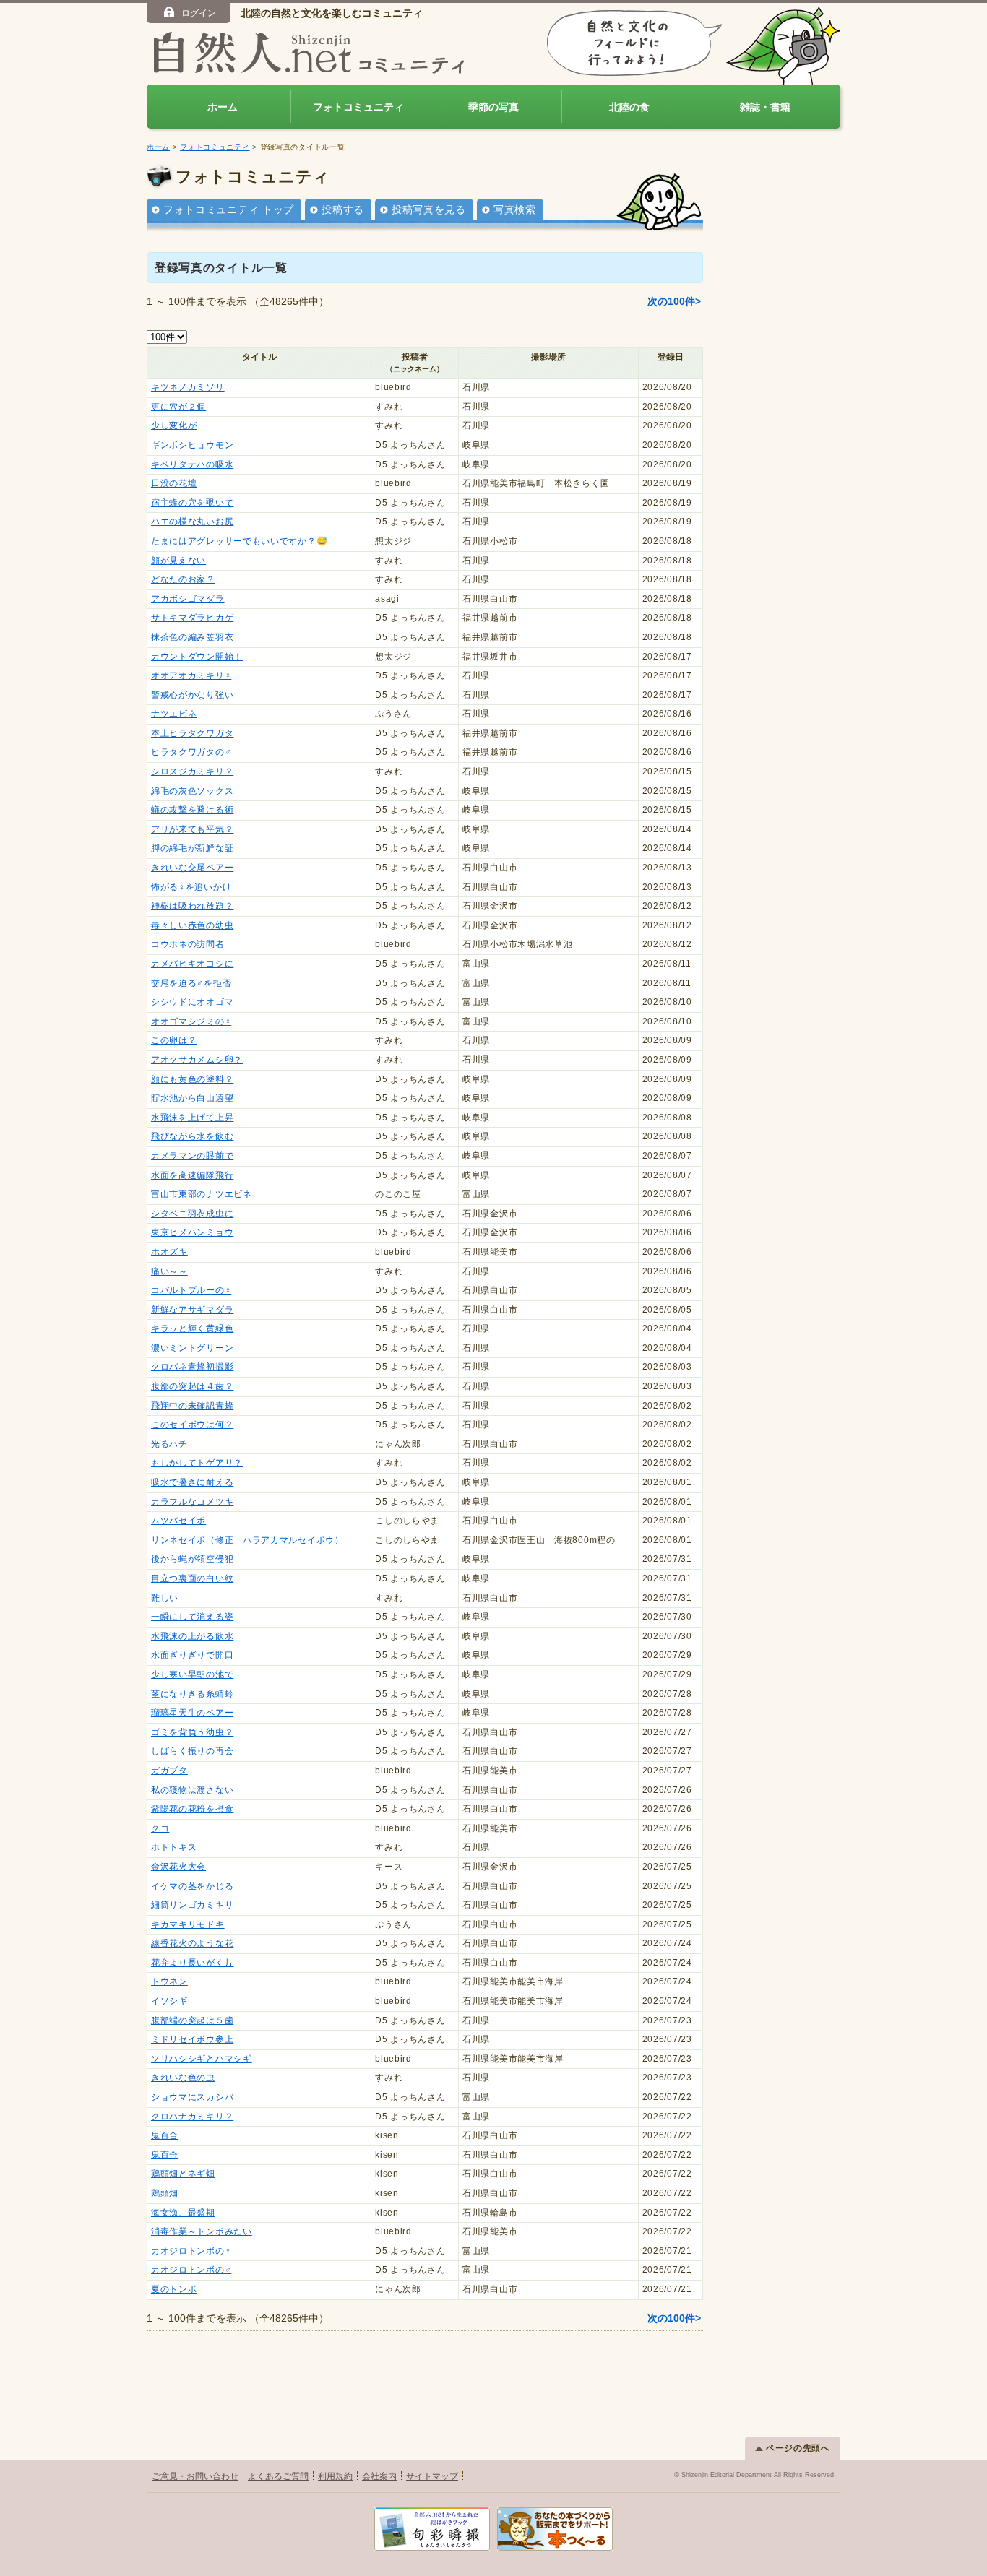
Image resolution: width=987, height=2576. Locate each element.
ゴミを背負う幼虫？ (192, 1732)
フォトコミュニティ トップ (229, 209)
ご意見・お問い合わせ (195, 2476)
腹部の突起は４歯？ (192, 1386)
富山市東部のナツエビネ (202, 1194)
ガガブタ (169, 1771)
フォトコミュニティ (358, 107)
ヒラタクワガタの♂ (191, 752)
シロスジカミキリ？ (192, 771)
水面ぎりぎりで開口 (192, 1655)
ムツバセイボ (178, 1521)
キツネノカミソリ (188, 387)
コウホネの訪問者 (188, 944)
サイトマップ (432, 2476)
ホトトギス (174, 1847)
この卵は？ (174, 1040)
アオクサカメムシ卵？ (197, 1060)
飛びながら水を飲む (192, 1136)
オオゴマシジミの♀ (191, 1021)
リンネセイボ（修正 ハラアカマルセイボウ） (247, 1540)
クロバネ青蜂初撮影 (192, 1367)
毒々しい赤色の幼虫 (192, 925)
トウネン (169, 1981)
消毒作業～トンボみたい (202, 2231)
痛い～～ (169, 1271)
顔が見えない (178, 561)
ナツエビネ (174, 714)
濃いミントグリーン (192, 1348)
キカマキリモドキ (188, 1924)
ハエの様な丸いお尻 (192, 522)
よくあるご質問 (278, 2476)
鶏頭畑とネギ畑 (183, 2174)
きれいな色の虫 (183, 2078)
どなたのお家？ (183, 579)
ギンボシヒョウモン (192, 445)
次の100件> (674, 301)
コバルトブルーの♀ (191, 1290)
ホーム (223, 107)
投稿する (343, 209)
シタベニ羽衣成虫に (192, 1214)
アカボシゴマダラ (188, 599)
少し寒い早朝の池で (192, 1674)
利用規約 (335, 2476)
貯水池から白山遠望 (192, 1098)
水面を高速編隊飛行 (192, 1175)
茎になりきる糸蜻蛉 (192, 1694)
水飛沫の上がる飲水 (192, 1636)
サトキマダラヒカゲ (192, 618)
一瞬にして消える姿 (192, 1617)
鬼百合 (165, 2135)
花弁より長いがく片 (192, 1963)
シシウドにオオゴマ (192, 1002)
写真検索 (515, 209)
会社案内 (379, 2476)
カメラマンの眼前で (192, 1156)
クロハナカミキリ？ (192, 2117)
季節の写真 (493, 107)
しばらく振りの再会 (192, 1751)
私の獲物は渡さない (192, 1790)
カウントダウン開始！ (197, 657)
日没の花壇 (174, 483)
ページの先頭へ (798, 2448)
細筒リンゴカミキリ (192, 1905)
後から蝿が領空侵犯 (192, 1559)
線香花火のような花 (192, 1943)
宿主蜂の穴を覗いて (192, 503)
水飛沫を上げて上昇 (192, 1118)
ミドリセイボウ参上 (192, 2039)
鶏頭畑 (165, 2193)
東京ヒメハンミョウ (192, 1232)
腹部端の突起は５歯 (192, 2020)
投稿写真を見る (429, 209)
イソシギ (169, 2001)
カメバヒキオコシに (192, 964)
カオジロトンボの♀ (191, 2251)
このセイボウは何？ (192, 1425)
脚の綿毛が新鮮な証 (192, 848)
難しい (165, 1598)
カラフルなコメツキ (192, 1502)
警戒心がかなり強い (192, 695)
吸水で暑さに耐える (192, 1482)
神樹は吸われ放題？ (192, 906)
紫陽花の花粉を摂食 (192, 1809)
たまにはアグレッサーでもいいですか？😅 (239, 541)
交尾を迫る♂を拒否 (191, 983)
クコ (160, 1828)
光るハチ (169, 1444)
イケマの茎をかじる (192, 1886)
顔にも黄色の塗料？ (192, 1079)
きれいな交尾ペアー (192, 868)
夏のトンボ (174, 2289)
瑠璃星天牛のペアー (192, 1713)
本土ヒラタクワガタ (192, 733)
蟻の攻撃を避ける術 (192, 810)
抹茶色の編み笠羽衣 (192, 637)
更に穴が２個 (178, 407)
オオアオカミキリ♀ (191, 675)
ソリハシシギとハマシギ (202, 2059)
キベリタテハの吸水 (192, 464)
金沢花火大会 (178, 1867)
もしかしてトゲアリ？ (197, 1463)
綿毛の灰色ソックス (192, 791)
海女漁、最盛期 (183, 2213)
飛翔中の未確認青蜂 (192, 1406)
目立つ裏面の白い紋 (192, 1578)
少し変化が (174, 425)
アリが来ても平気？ (192, 829)
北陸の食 (629, 107)
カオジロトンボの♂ (191, 2270)
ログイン (199, 13)
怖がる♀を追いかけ (191, 887)
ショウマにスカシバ (192, 2097)
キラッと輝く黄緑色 (192, 1328)
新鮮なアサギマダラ (192, 1310)
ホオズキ (169, 1252)
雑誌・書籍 (765, 107)
